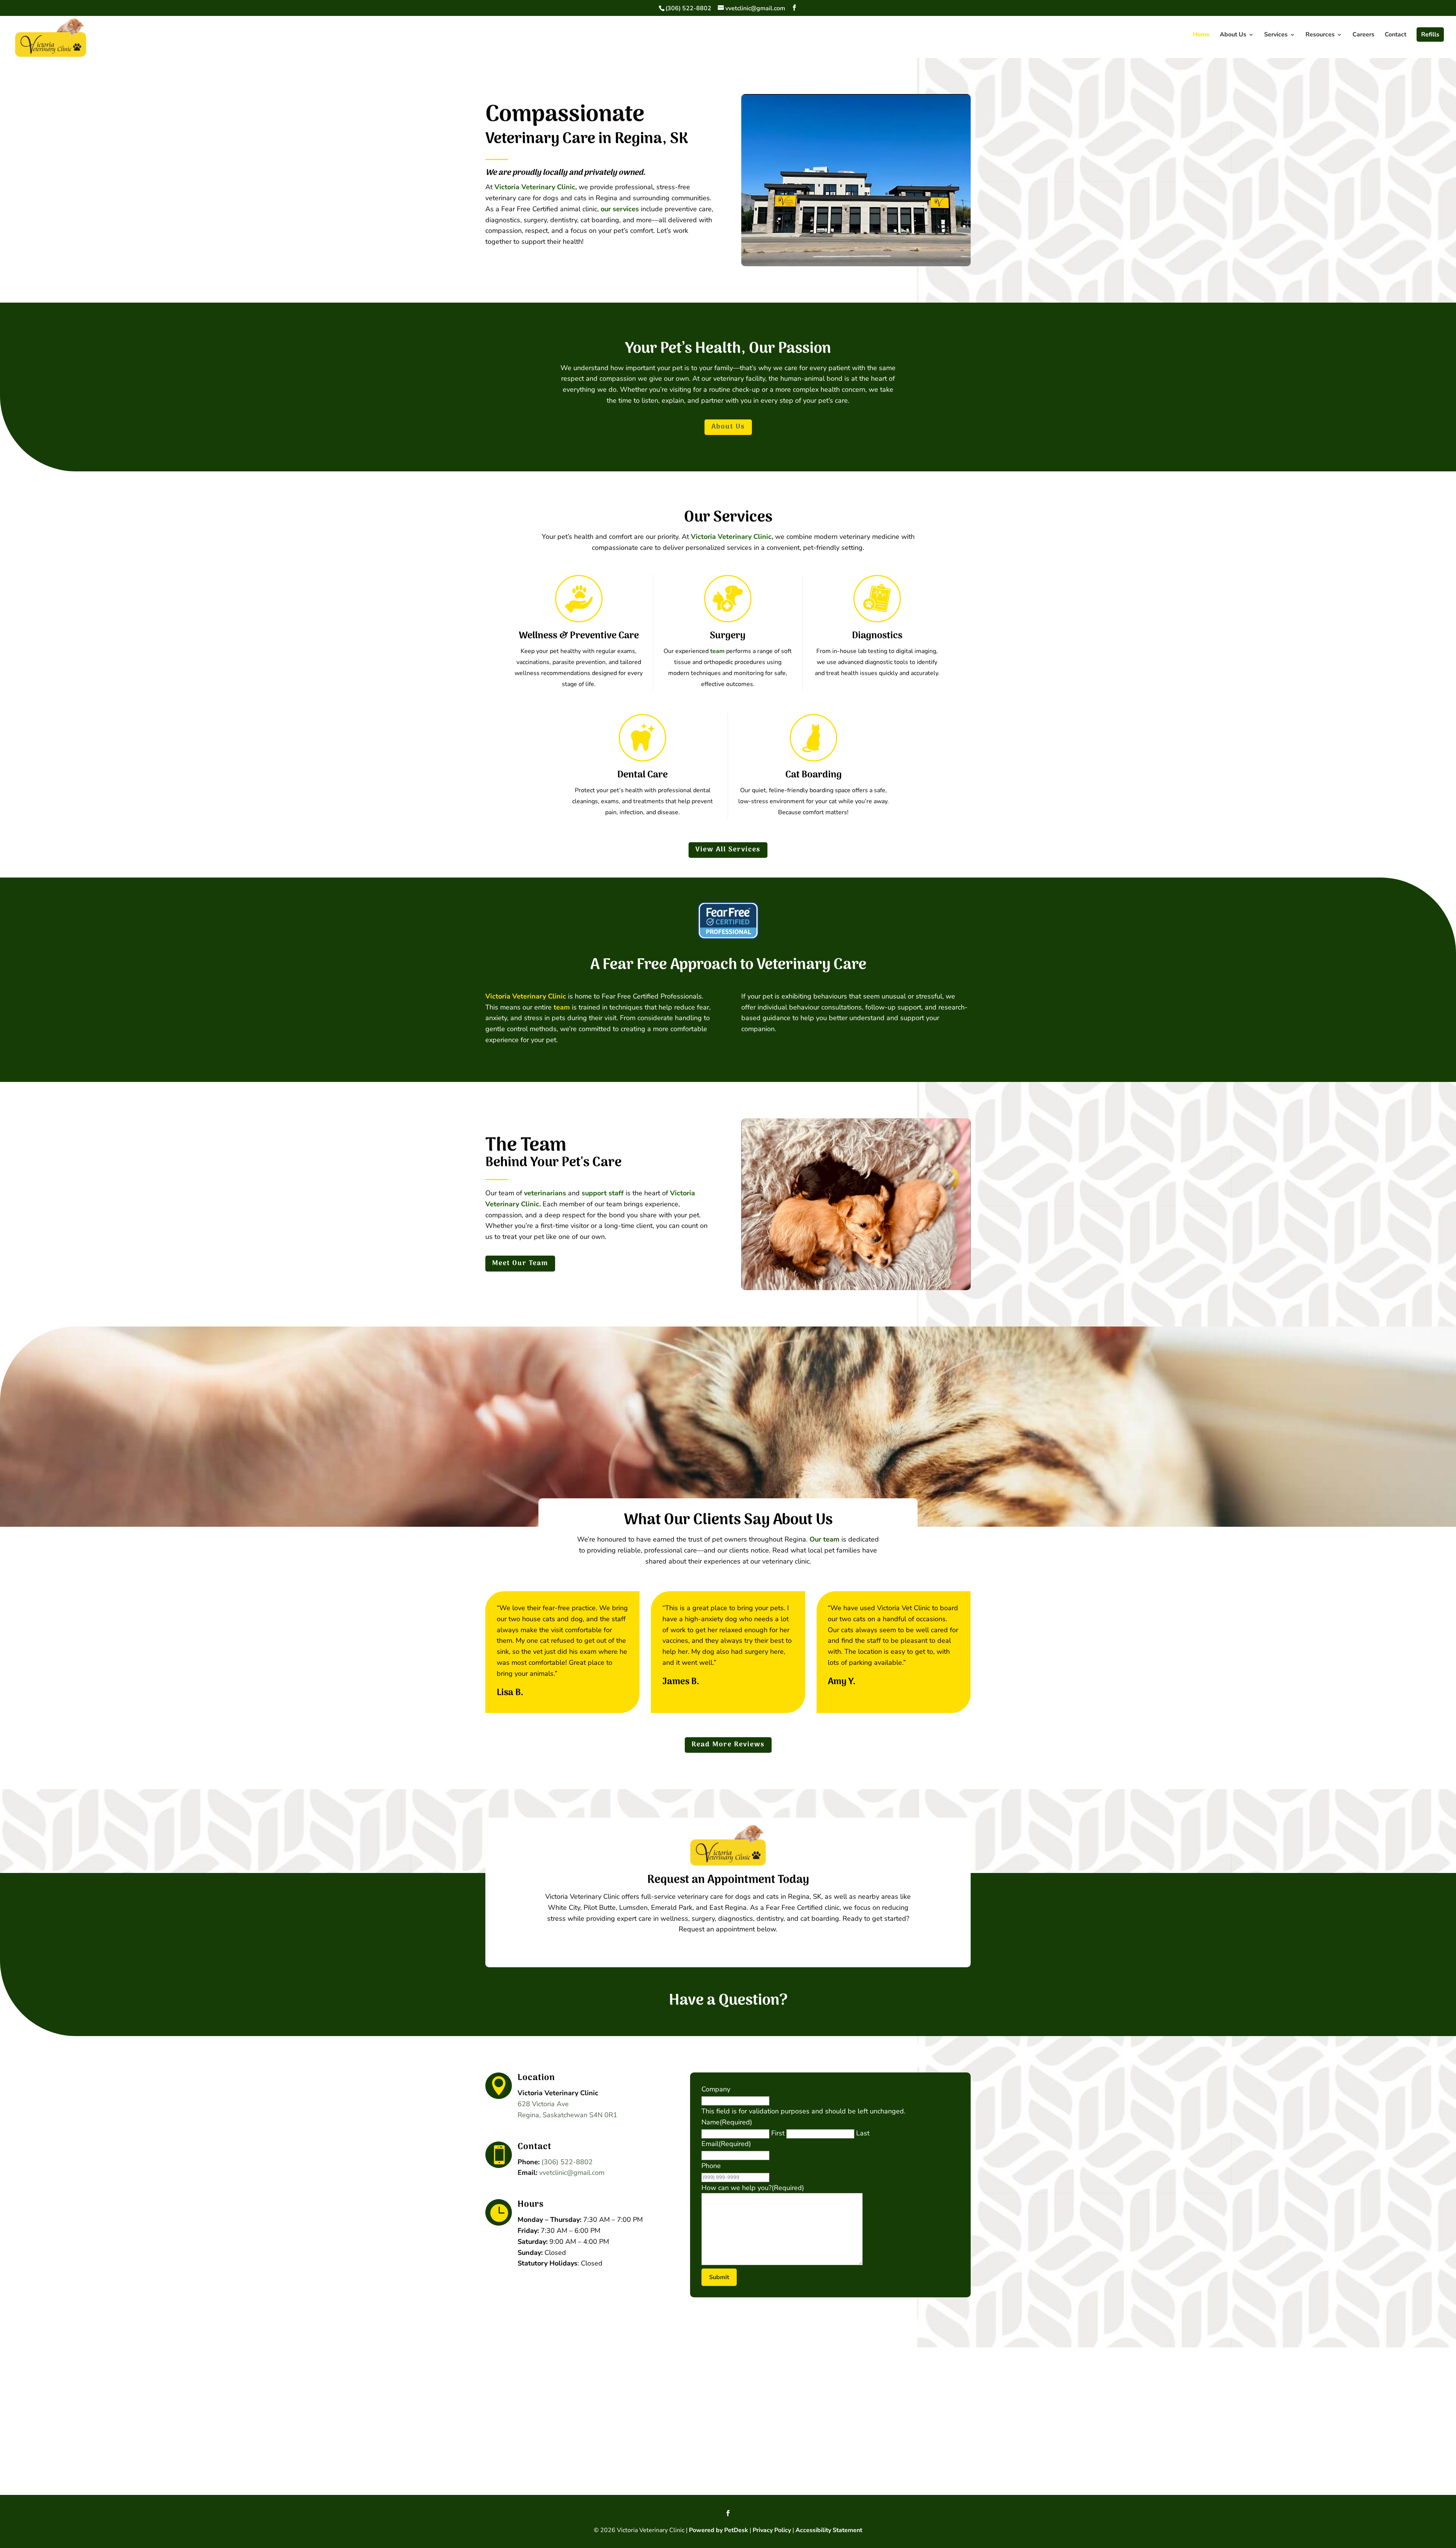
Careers (1363, 35)
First (778, 2133)
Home (1201, 35)
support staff (603, 1193)
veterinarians (545, 1193)
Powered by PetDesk (719, 2530)
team (717, 651)
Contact (1396, 35)
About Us (1233, 35)
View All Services (728, 850)
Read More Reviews (728, 1745)
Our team (824, 1539)
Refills (1430, 35)
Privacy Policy (772, 2530)
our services (620, 209)
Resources (1320, 35)
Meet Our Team (520, 1263)
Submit (719, 2277)
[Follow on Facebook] (728, 2513)
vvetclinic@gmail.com (572, 2173)
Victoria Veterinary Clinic (526, 996)
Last (863, 2133)
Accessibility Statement (829, 2530)
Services (1276, 35)
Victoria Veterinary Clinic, (536, 187)
